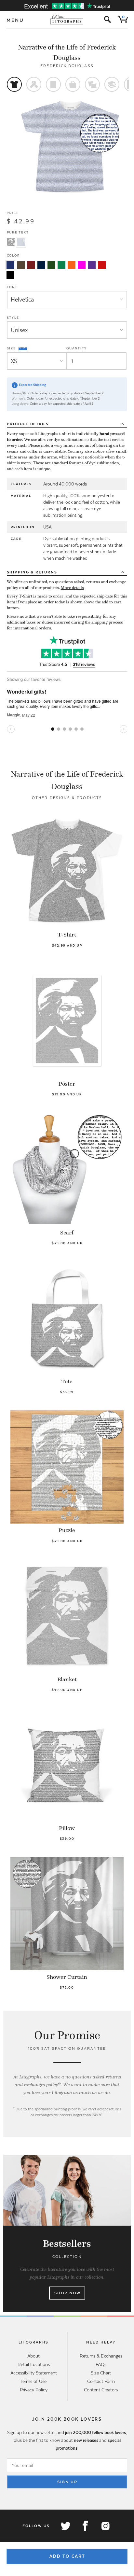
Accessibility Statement (34, 2373)
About (33, 2356)
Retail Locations (34, 2364)
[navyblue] (10, 265)
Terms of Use (33, 2381)
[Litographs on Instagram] (105, 2526)
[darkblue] (41, 265)
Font (12, 287)
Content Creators (101, 2390)
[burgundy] (31, 265)
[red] (102, 265)
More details (72, 588)
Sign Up (67, 2482)
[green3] (61, 265)
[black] (10, 275)
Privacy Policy (34, 2390)
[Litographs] (67, 20)
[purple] (92, 265)
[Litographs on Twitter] (65, 2526)
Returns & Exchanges (101, 2356)
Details (28, 424)
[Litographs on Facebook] (85, 2526)
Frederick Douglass (67, 66)
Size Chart (101, 2373)
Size (12, 348)
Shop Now (67, 2293)
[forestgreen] (51, 265)
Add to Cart (67, 2556)
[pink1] (82, 265)
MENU (15, 20)
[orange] (72, 265)
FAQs (101, 2364)
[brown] (21, 265)
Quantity (77, 348)
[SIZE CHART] (23, 348)
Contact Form (101, 2381)
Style (13, 318)
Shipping (32, 572)
